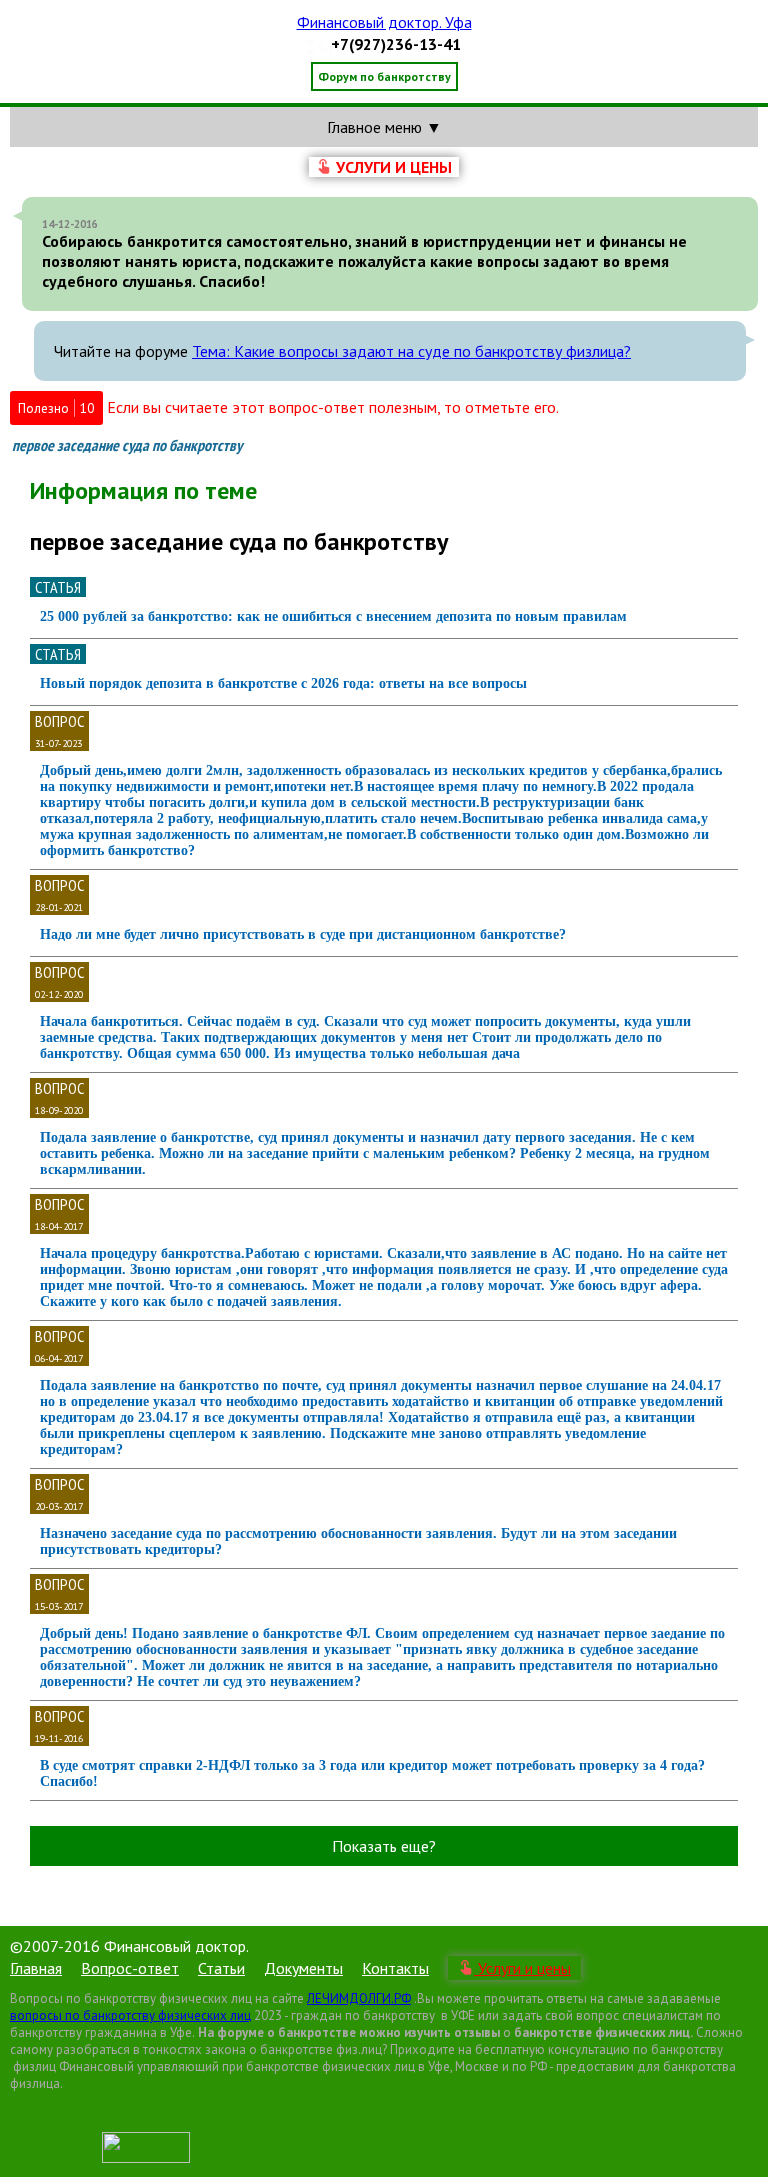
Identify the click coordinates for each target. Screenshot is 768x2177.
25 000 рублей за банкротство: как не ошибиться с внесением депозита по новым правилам (333, 616)
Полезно (56, 408)
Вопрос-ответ (130, 1968)
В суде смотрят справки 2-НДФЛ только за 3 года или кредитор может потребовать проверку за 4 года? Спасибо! (372, 1773)
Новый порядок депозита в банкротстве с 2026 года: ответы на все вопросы (283, 683)
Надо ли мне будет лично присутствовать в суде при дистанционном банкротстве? (303, 934)
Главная (36, 1968)
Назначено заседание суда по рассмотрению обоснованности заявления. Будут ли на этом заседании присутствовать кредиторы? (358, 1541)
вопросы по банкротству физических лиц (130, 2015)
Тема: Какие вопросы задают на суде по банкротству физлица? (411, 351)
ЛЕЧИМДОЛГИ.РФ (359, 1998)
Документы (303, 1968)
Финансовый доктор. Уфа (384, 22)
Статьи (221, 1968)
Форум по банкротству (384, 76)
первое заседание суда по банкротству (127, 445)
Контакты (395, 1968)
